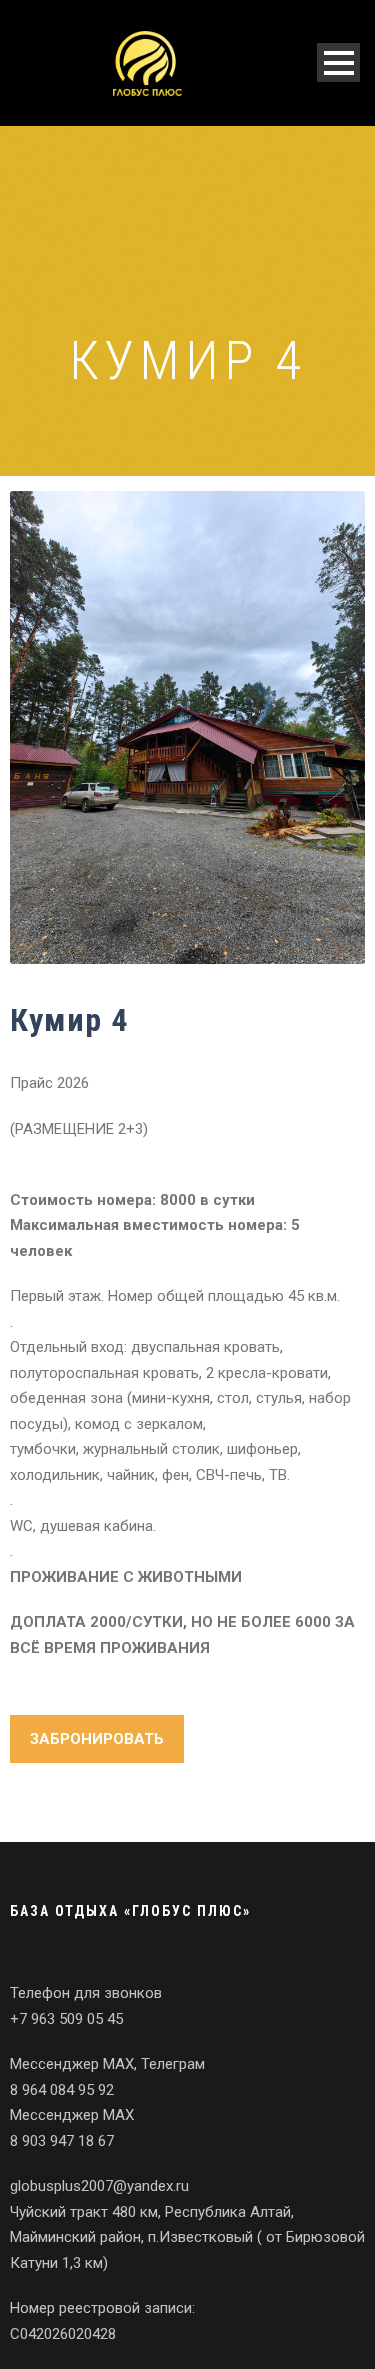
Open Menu (338, 62)
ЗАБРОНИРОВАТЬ (97, 1739)
